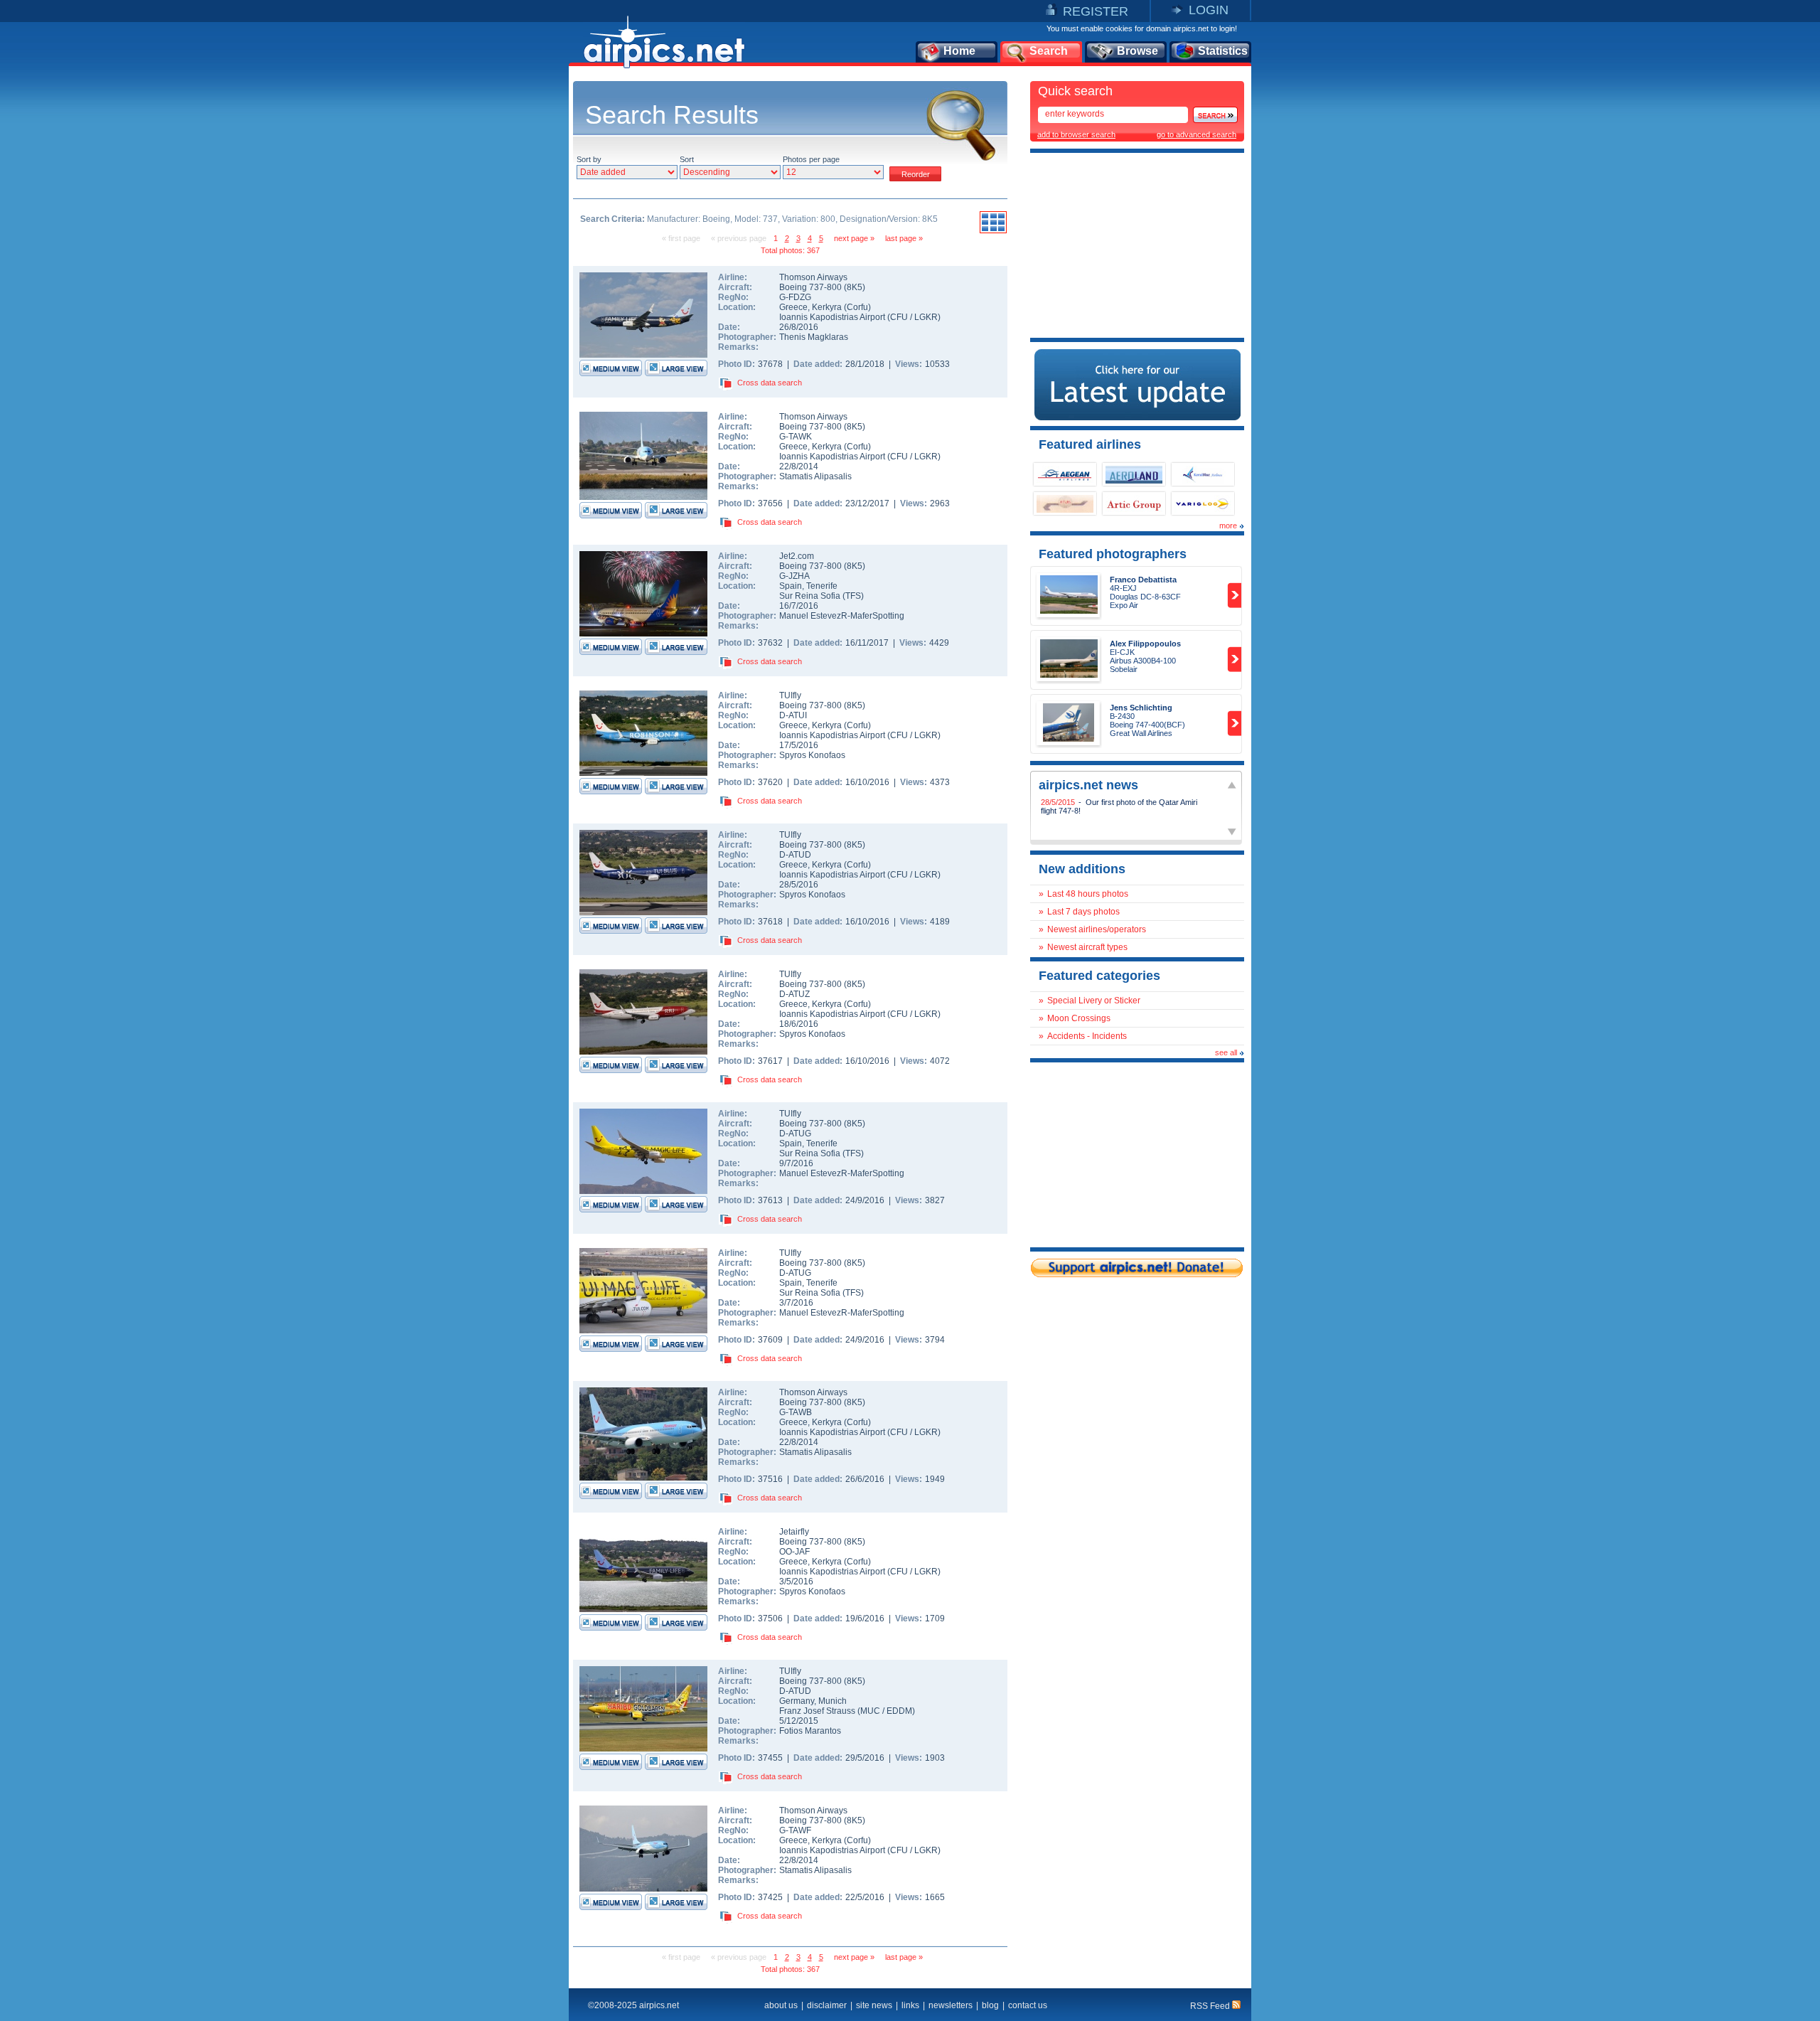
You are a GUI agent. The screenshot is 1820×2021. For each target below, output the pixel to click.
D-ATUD (795, 855)
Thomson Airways (813, 277)
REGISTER (1096, 11)
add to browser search (1076, 134)
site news (874, 2005)
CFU (899, 317)
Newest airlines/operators (1097, 929)
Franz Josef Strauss (817, 1711)
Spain (791, 586)
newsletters (951, 2005)
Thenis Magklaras (814, 337)
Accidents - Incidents (1087, 1036)
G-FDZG (795, 297)
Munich (833, 1701)
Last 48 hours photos (1088, 894)
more (1228, 526)
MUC (870, 1711)
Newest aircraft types (1087, 947)
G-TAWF (795, 1830)
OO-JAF (794, 1552)
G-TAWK (796, 437)
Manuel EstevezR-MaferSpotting (842, 616)
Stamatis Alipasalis (815, 476)
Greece (793, 307)
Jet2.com (797, 556)
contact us (1028, 2005)
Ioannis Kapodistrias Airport (832, 317)
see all (1226, 1052)
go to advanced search (1197, 134)
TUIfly (790, 695)
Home (959, 51)
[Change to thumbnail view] (993, 231)
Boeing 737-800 (812, 287)
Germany (797, 1701)
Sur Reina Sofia (810, 596)
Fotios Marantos (810, 1731)
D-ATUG (795, 1134)
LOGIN (1209, 10)
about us (781, 2005)
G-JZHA (794, 576)
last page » (904, 238)
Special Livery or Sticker (1094, 1001)
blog (990, 2005)
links (910, 2005)
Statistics (1223, 51)
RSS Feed (1211, 2006)
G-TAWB (796, 1412)
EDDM (899, 1711)
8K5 (855, 287)
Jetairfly (794, 1532)
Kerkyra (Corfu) (841, 307)
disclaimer (827, 2005)
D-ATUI (793, 715)
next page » (854, 238)
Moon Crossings (1079, 1018)
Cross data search (770, 383)
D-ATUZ (794, 994)
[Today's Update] (1137, 417)
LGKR (926, 317)
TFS (853, 596)
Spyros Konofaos (812, 755)
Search (1049, 51)
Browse (1137, 51)
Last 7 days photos (1083, 912)
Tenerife (822, 586)
